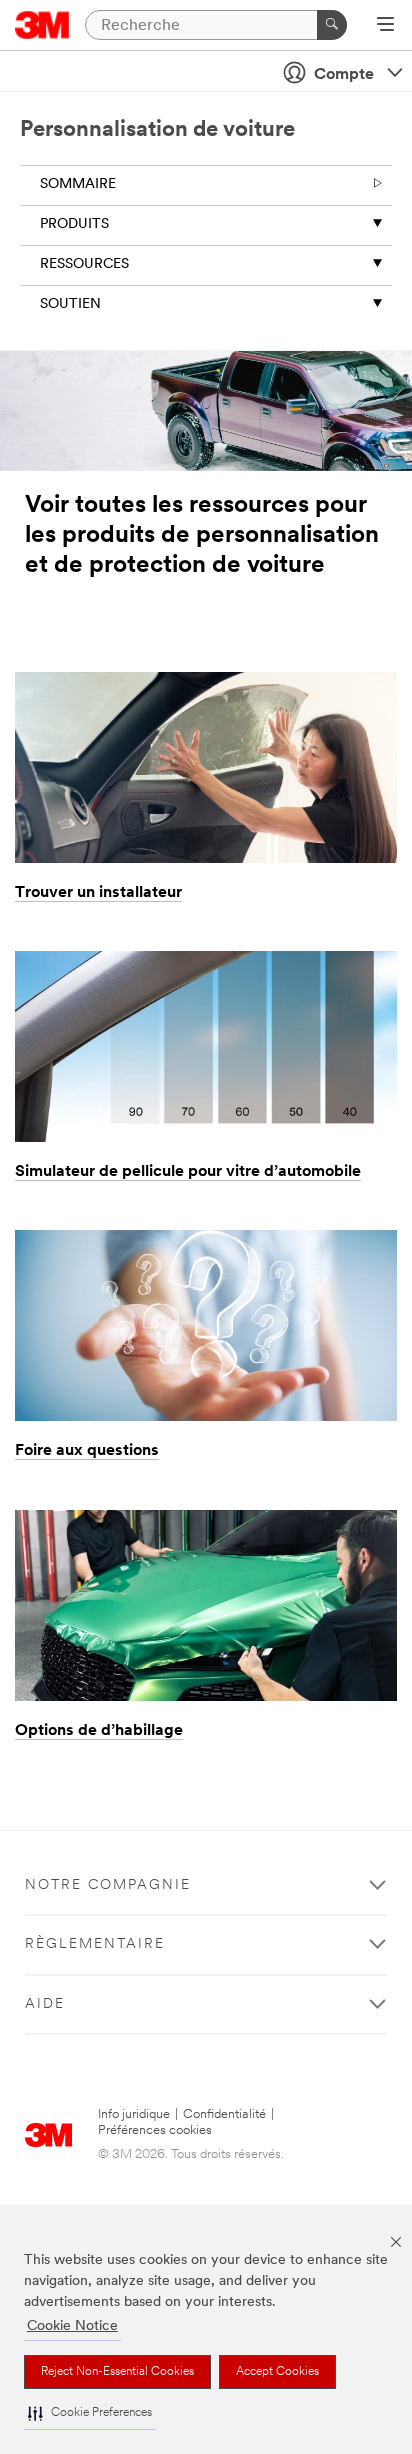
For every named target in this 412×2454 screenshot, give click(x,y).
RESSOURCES (84, 264)
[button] (90, 2413)
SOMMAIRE (78, 184)
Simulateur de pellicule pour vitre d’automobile (188, 1172)
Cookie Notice (72, 2326)
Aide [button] (45, 2004)
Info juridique (134, 2114)
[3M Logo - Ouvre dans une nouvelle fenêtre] (42, 25)
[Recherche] (332, 25)
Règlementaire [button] (95, 1944)
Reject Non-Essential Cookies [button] (117, 2372)
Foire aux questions (87, 1451)
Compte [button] (344, 75)
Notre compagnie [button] (108, 1885)
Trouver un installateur (98, 893)
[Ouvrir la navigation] (385, 26)
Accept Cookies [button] (277, 2372)
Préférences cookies (155, 2130)
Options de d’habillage (99, 1731)
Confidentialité (224, 2114)
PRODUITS (74, 224)
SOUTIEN (70, 304)
